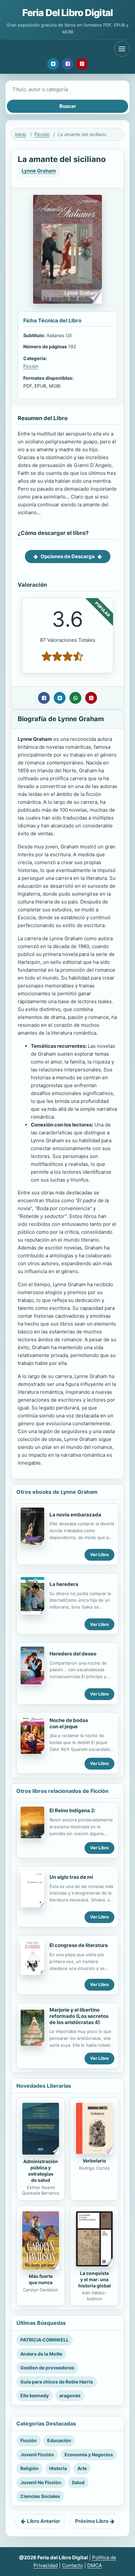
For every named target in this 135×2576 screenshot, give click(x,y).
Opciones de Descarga (68, 556)
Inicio (21, 134)
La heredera (64, 1584)
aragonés (70, 2395)
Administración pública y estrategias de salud (41, 2171)
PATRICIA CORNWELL (45, 2340)
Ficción (42, 134)
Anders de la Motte (41, 2354)
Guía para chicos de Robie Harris (57, 2382)
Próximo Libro (92, 2521)
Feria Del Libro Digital (67, 13)
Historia (58, 2468)
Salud (78, 2482)
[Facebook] (67, 64)
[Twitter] (53, 64)
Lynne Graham (39, 171)
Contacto (72, 2565)
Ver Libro (99, 1554)
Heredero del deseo (73, 1654)
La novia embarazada (75, 1515)
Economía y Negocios (89, 2454)
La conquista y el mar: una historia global (95, 2279)
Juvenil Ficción (37, 2454)
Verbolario (94, 2161)
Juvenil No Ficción (41, 2482)
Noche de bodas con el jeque (69, 1723)
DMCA (95, 2565)
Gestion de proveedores (47, 2368)
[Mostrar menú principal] (122, 49)
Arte (82, 2468)
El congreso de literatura (79, 1945)
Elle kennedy (35, 2395)
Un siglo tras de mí (71, 1877)
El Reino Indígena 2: (72, 1810)
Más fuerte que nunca (41, 2279)
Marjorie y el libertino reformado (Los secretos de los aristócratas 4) (79, 2016)
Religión (29, 2468)
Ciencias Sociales (40, 2496)
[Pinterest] (82, 64)
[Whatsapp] (75, 698)
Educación (59, 2440)
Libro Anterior (43, 2521)
